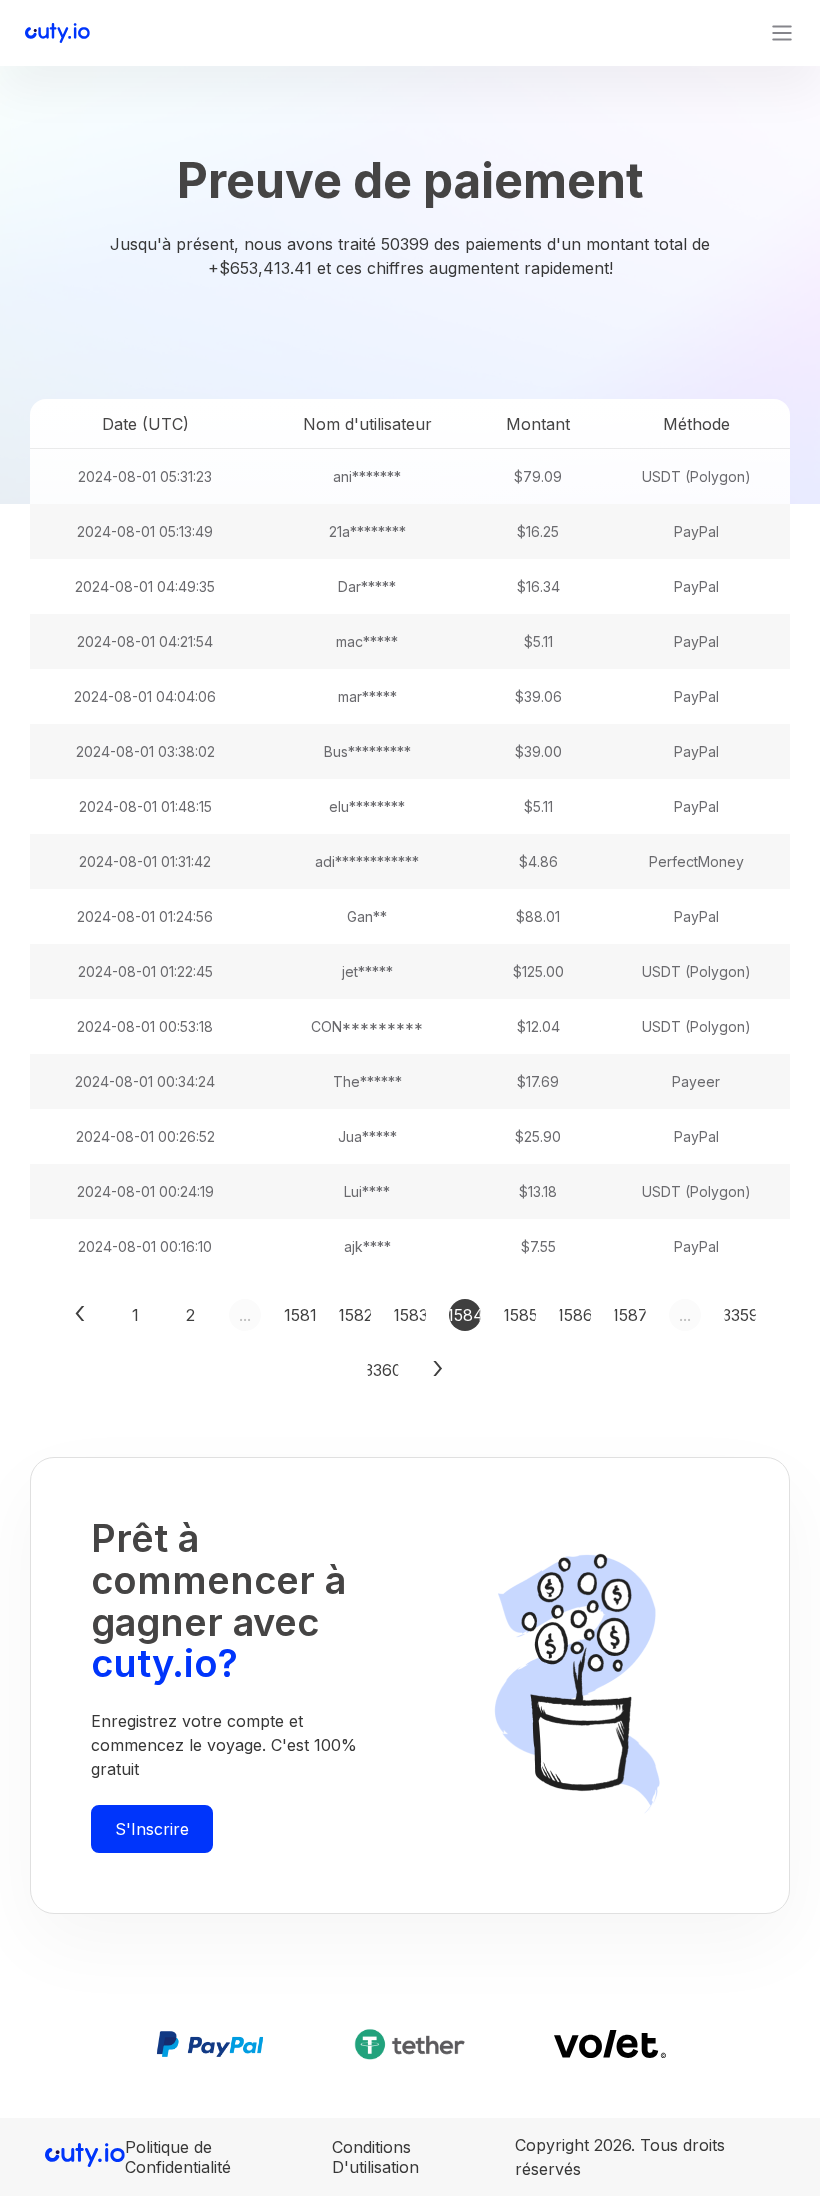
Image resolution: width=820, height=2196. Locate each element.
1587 (630, 1315)
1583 (410, 1315)
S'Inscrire (152, 1829)
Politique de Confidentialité (178, 2157)
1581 (300, 1315)
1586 (575, 1315)
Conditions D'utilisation (375, 2157)
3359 (740, 1315)
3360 (383, 1370)
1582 (355, 1315)
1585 (520, 1315)
